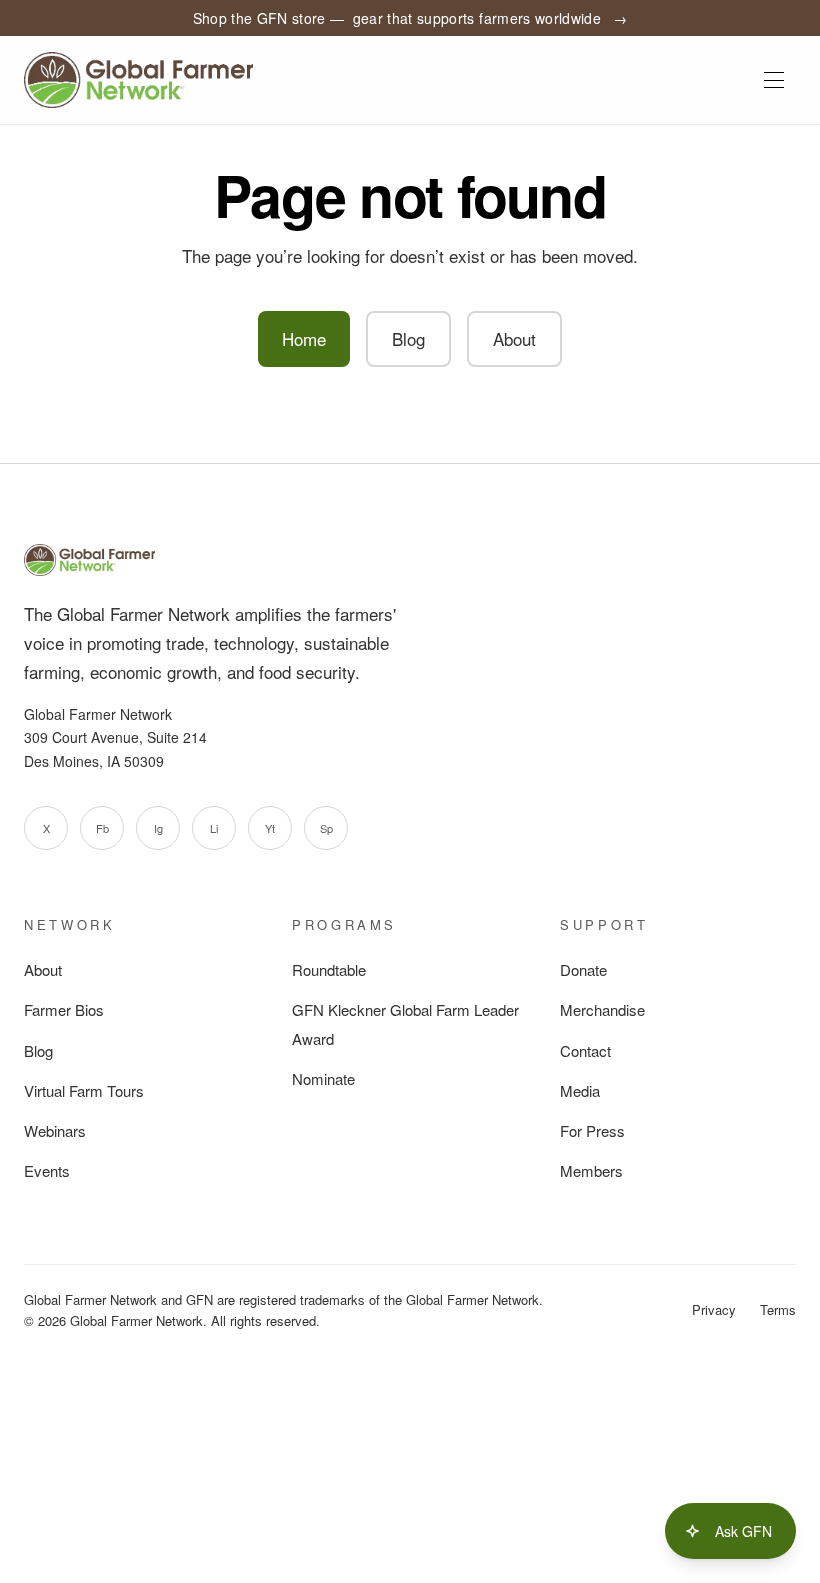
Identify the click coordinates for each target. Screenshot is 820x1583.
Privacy (714, 1309)
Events (47, 1170)
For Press (592, 1130)
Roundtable (329, 969)
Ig (158, 828)
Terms (778, 1309)
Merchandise (602, 1009)
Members (591, 1170)
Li (214, 828)
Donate (583, 969)
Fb (102, 828)
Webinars (55, 1130)
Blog (408, 338)
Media (580, 1090)
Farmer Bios (64, 1009)
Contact (585, 1050)
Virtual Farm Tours (84, 1090)
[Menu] (774, 80)
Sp (326, 828)
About (514, 338)
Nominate (323, 1078)
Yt (270, 828)
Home (304, 338)
